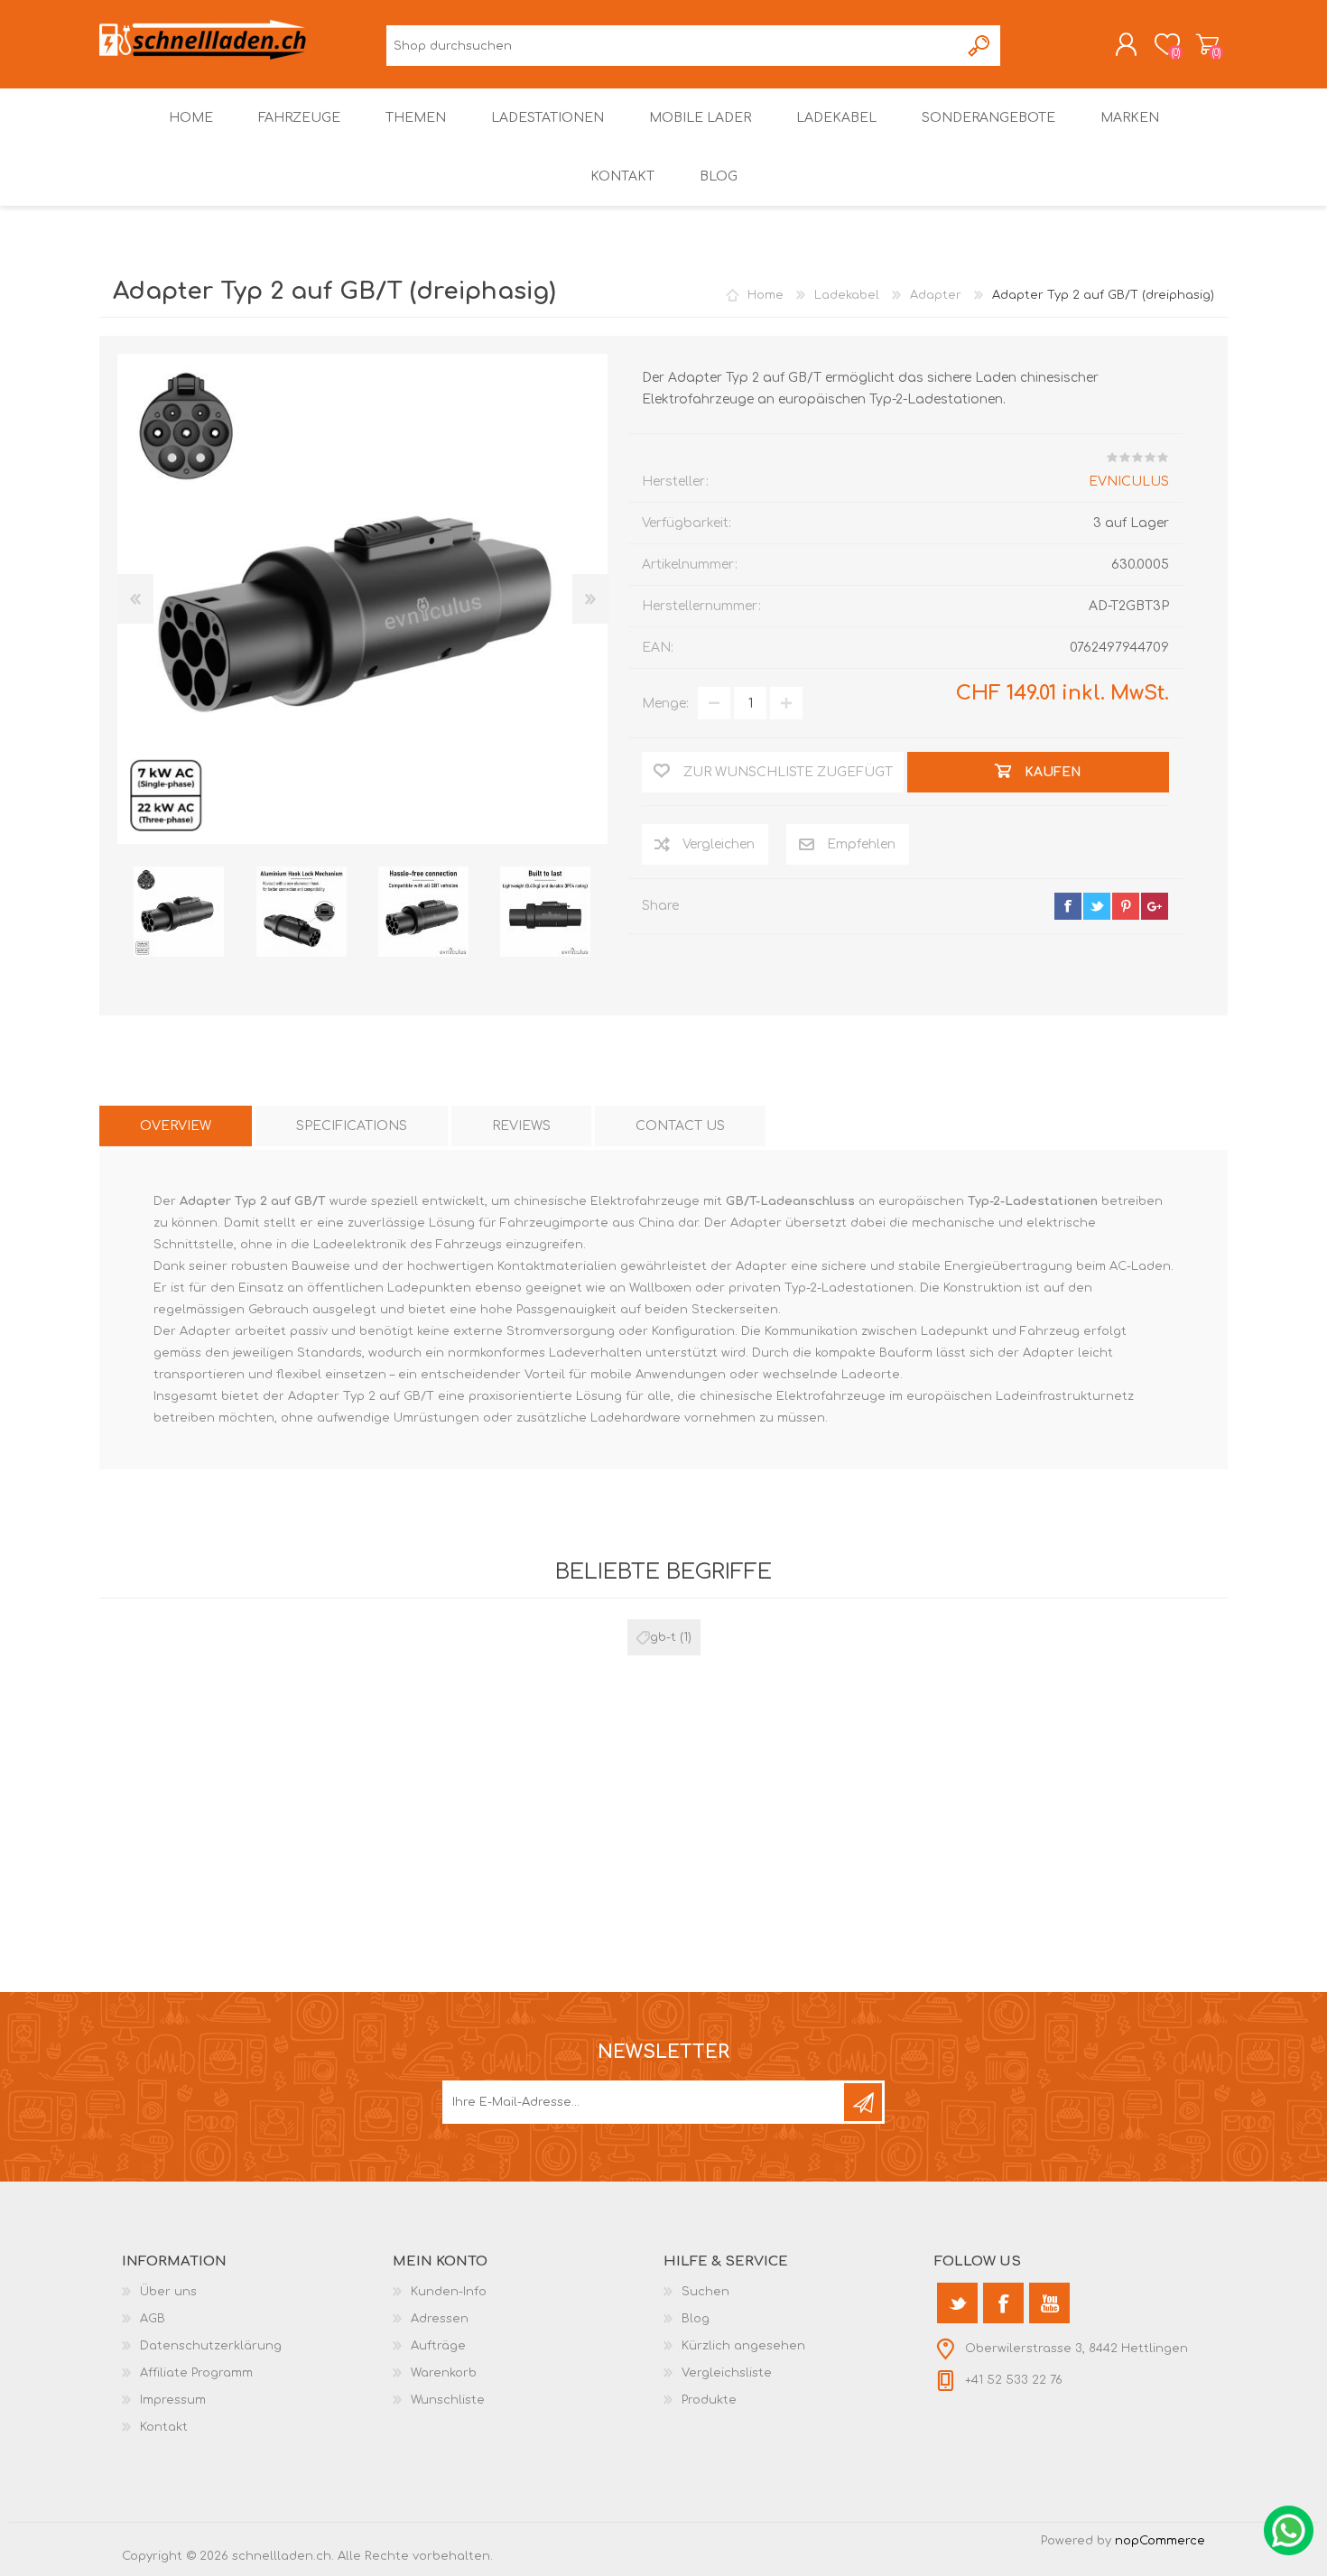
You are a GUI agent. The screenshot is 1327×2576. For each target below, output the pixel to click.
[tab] (176, 1126)
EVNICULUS (1129, 482)
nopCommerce (1160, 2541)
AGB (153, 2319)
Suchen (980, 46)
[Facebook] (1003, 2303)
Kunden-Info (449, 2292)
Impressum (173, 2400)
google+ (1155, 906)
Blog (696, 2319)
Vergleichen (719, 844)
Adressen (440, 2319)
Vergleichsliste (727, 2373)
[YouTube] (1049, 2303)
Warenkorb (1207, 44)
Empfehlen (861, 844)
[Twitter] (957, 2303)
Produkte (709, 2400)
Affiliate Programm (196, 2373)
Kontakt (164, 2427)
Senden (863, 2102)
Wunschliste (448, 2400)
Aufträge (438, 2346)
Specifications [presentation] (352, 1126)
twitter (1097, 906)
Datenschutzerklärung (211, 2346)
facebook (1068, 906)
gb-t (663, 1637)
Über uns (168, 2292)
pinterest (1126, 906)
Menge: (665, 704)
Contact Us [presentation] (680, 1126)
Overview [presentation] (176, 1126)
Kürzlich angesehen (743, 2346)
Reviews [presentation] (521, 1126)
